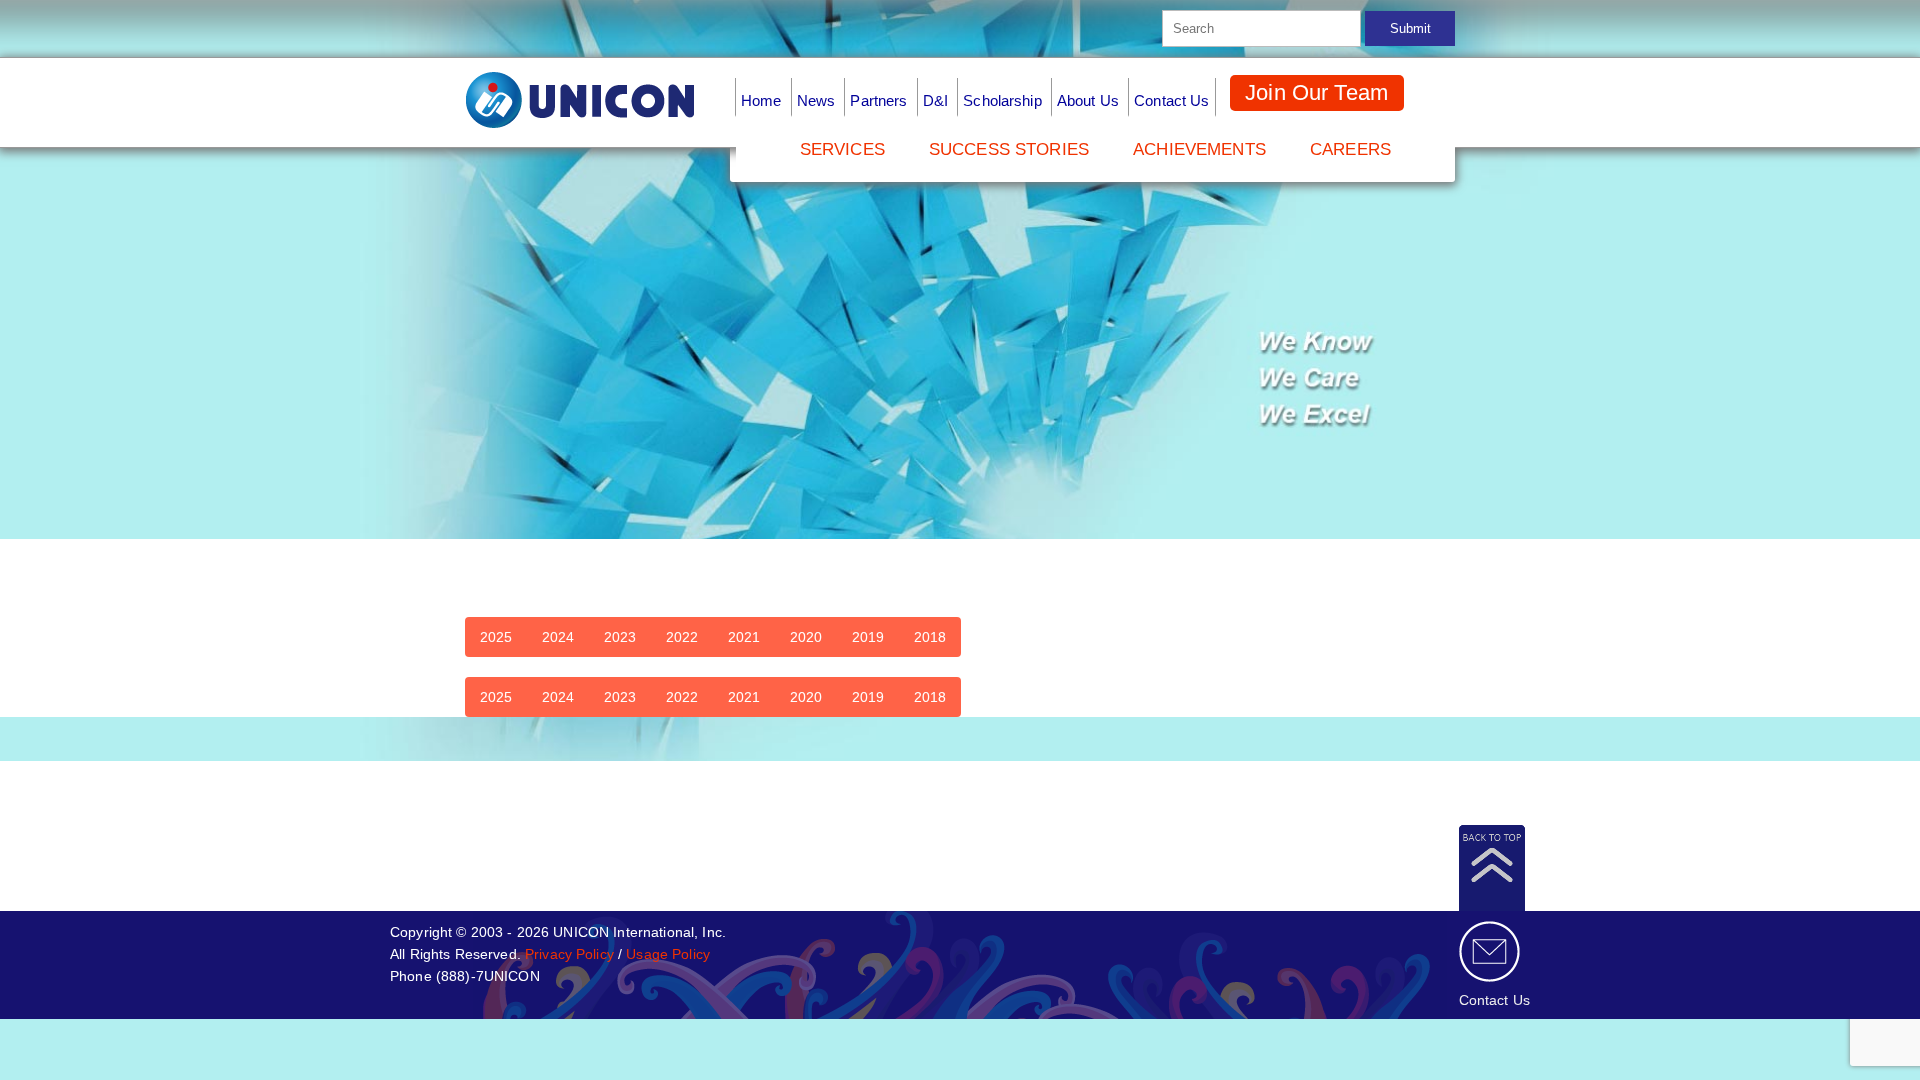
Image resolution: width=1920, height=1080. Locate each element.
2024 (558, 637)
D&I (935, 100)
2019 (868, 637)
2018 (930, 637)
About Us (1088, 100)
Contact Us (1171, 100)
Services (842, 149)
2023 (620, 637)
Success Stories (1009, 149)
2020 (806, 637)
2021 (744, 637)
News (816, 100)
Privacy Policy (569, 954)
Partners (878, 100)
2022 (682, 637)
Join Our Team (1316, 92)
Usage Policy (668, 954)
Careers (1350, 149)
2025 (496, 637)
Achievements (1199, 149)
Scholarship (1002, 100)
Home (761, 100)
